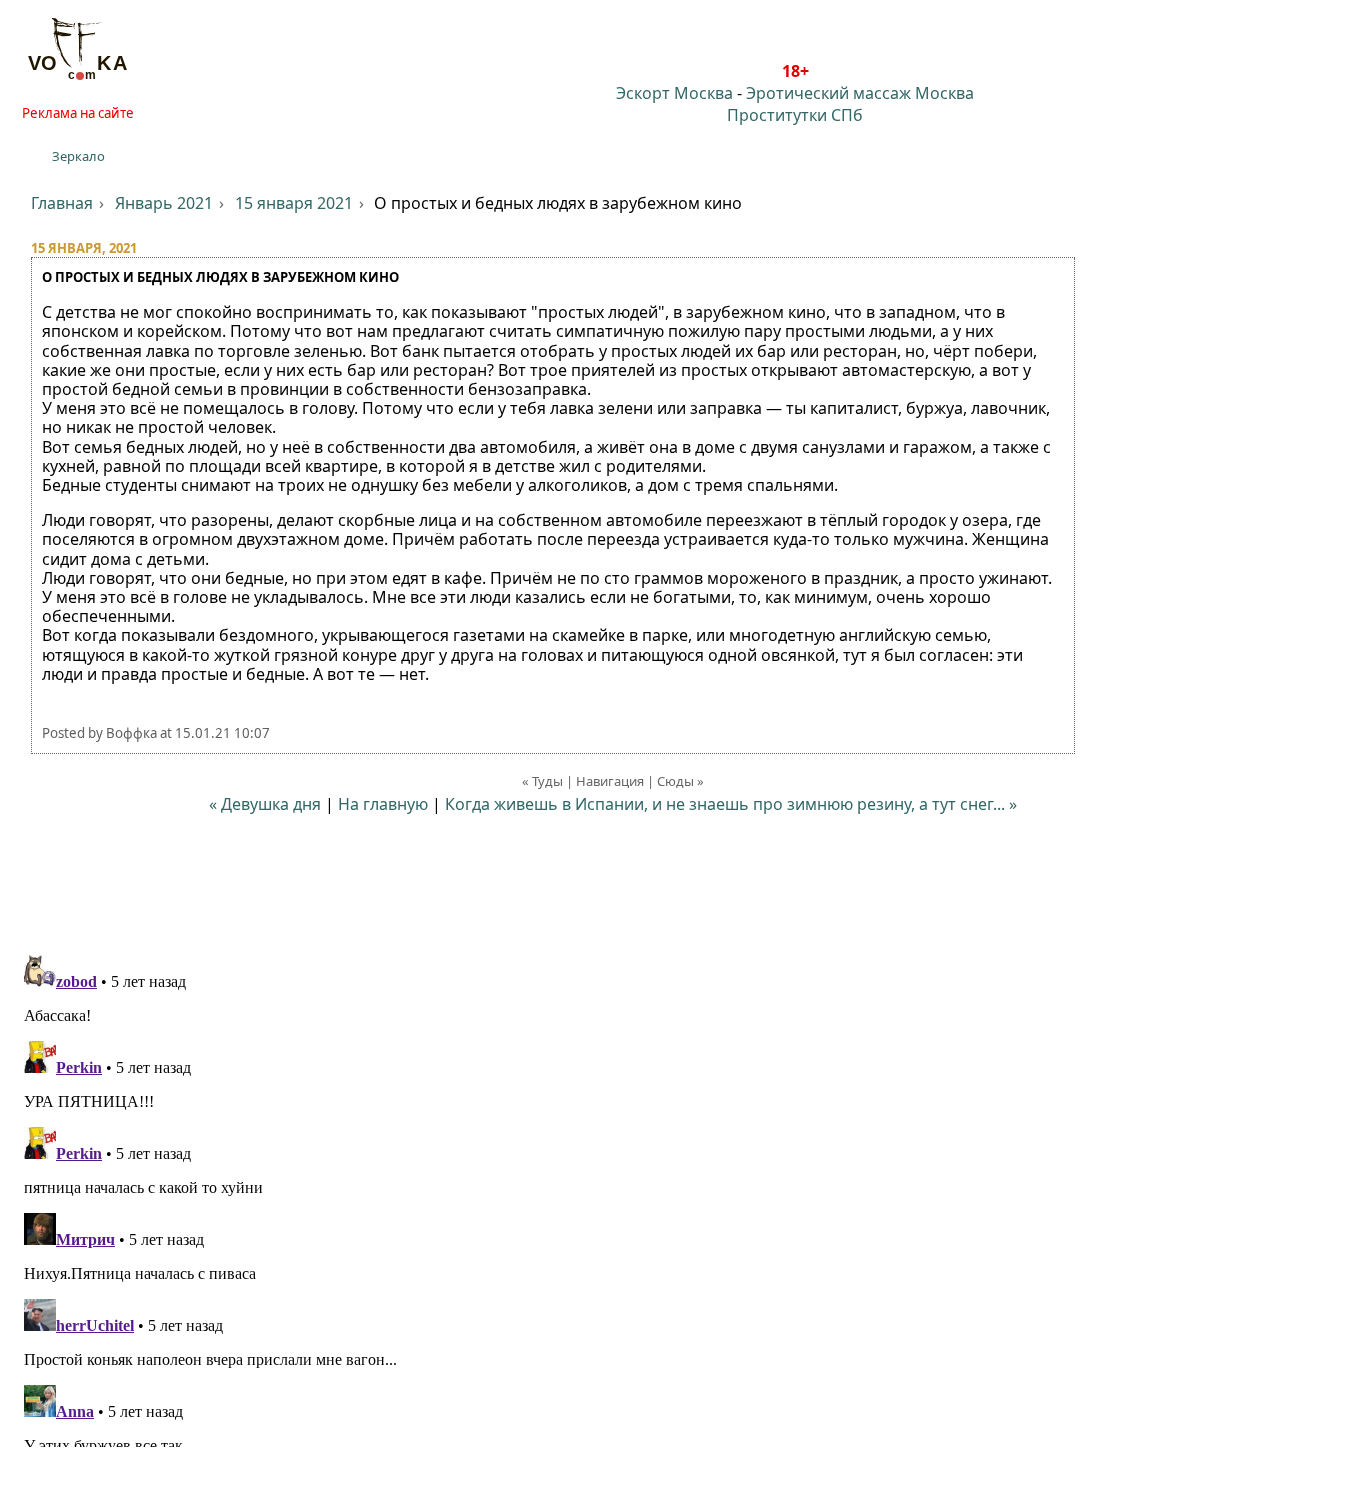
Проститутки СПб (795, 115)
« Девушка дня (265, 804)
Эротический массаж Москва (860, 93)
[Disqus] (683, 1197)
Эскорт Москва (674, 93)
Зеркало (78, 156)
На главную (383, 804)
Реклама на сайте (78, 113)
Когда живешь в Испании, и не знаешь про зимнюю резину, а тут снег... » (731, 804)
